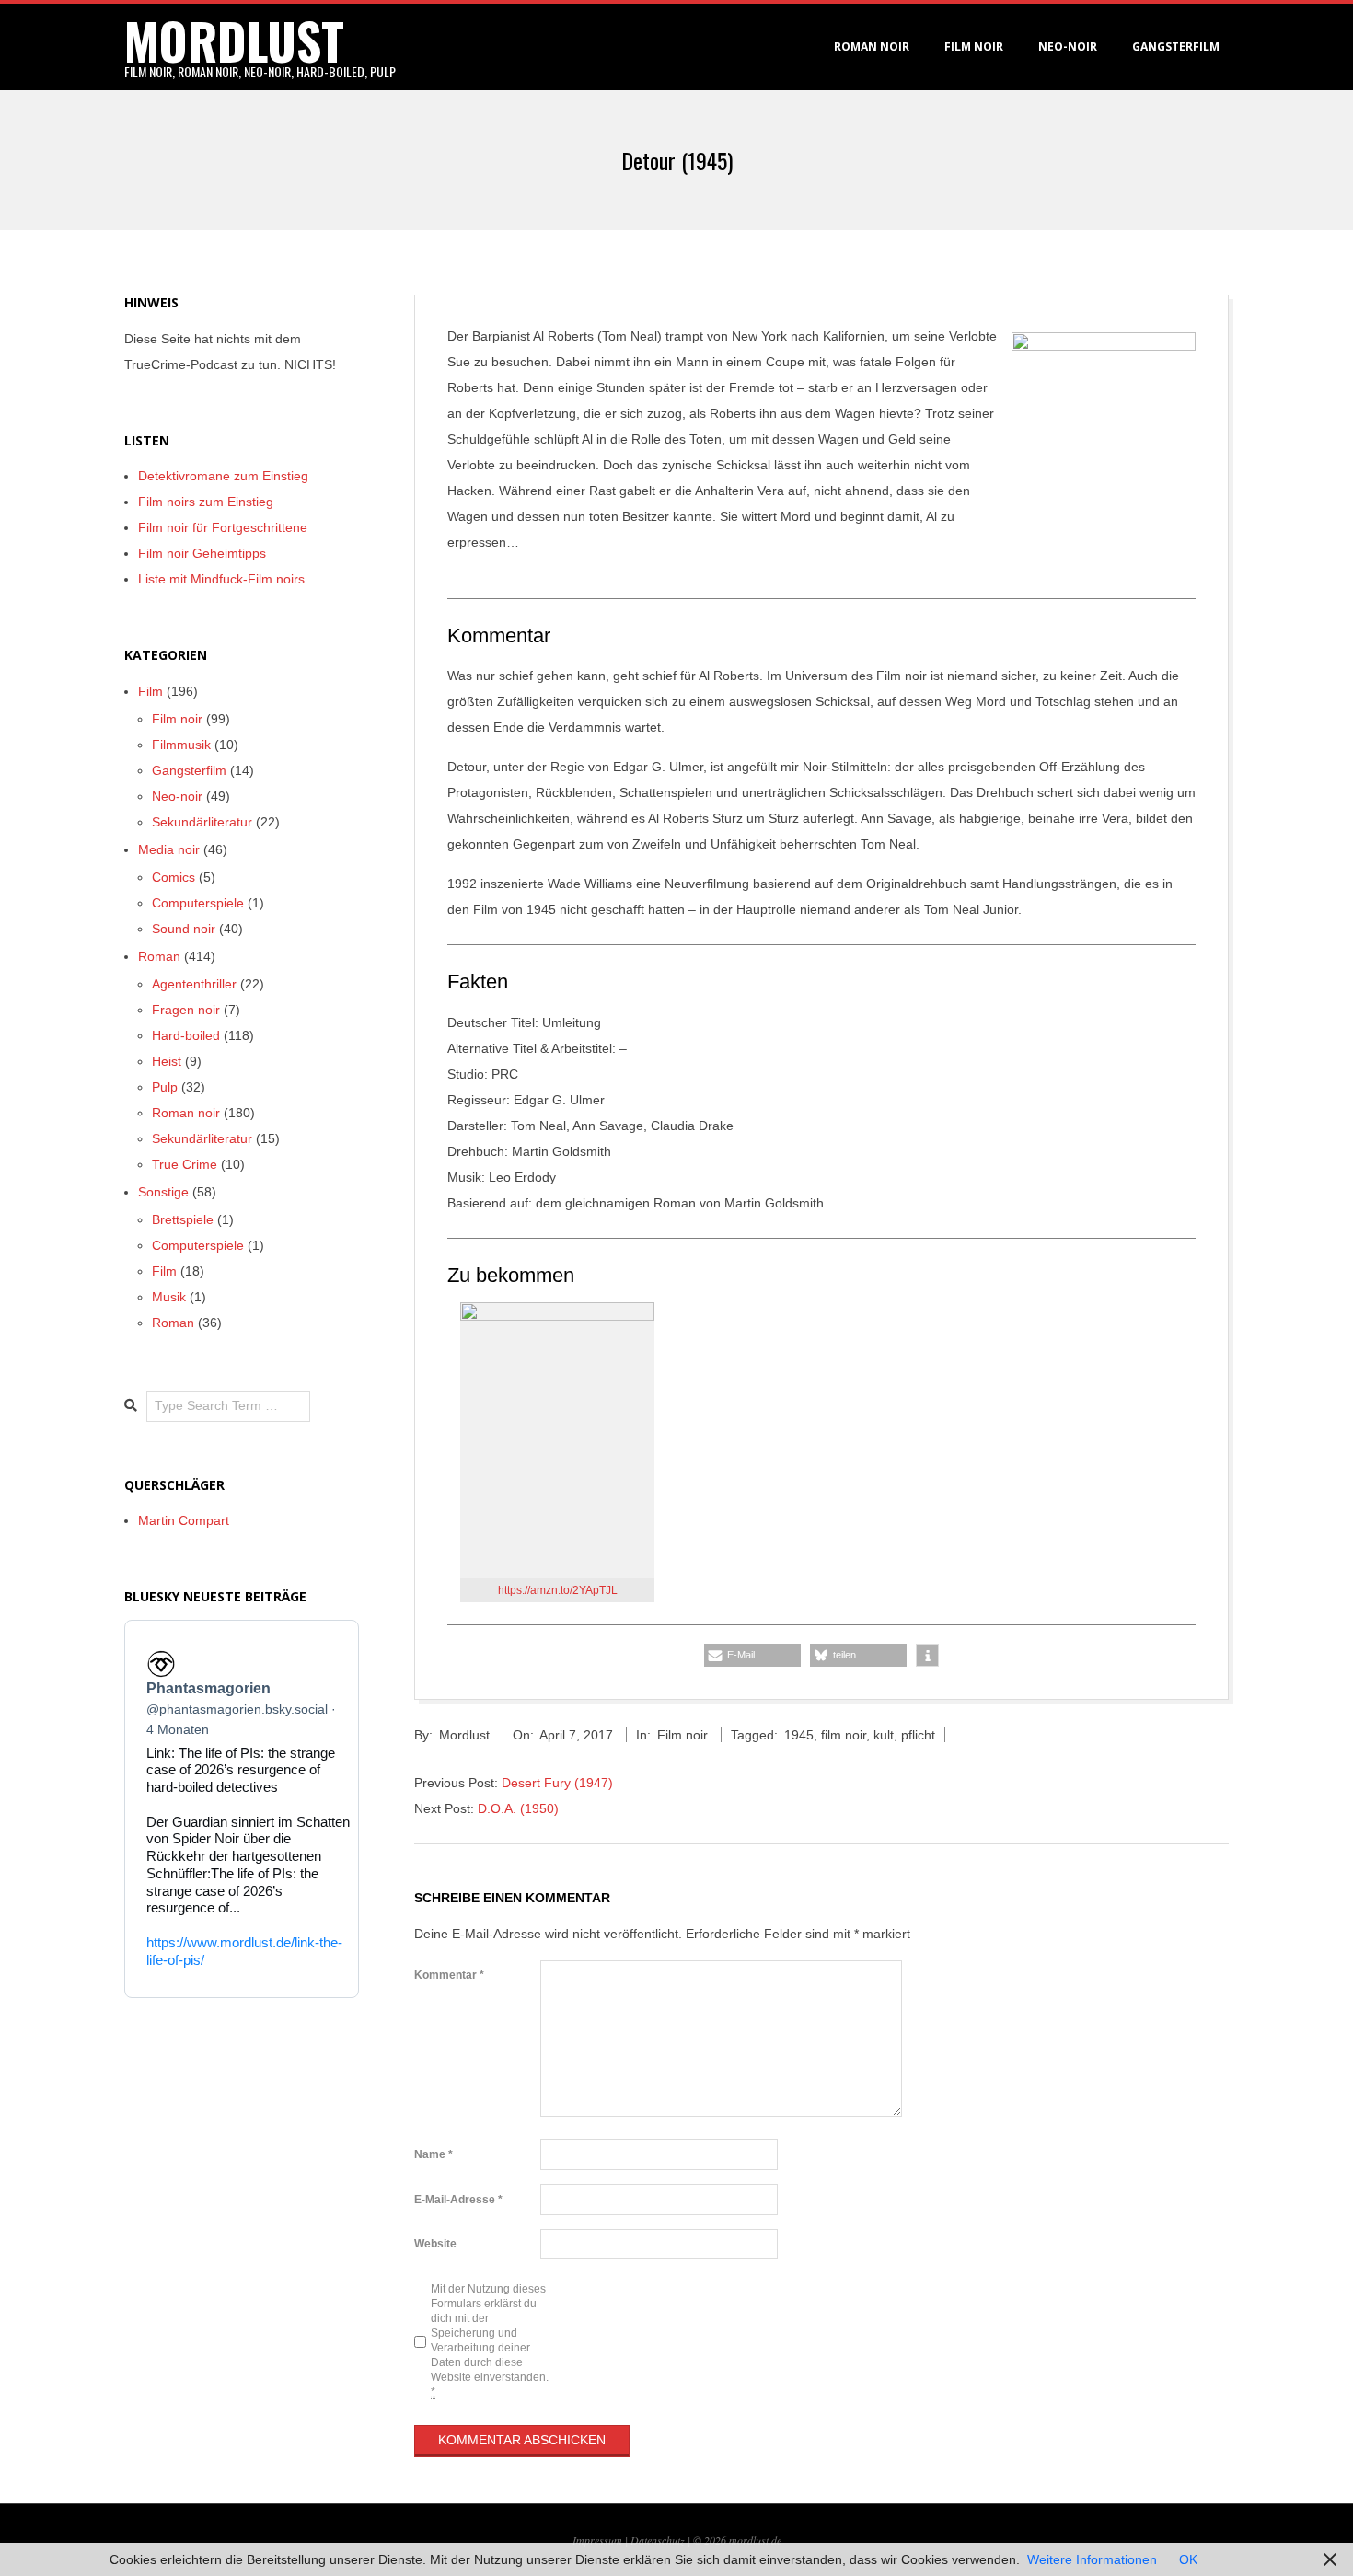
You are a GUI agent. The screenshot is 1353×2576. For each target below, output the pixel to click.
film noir (844, 1735)
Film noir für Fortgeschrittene (223, 527)
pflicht (918, 1735)
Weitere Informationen (1092, 2559)
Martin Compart (184, 1520)
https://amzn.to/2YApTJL (558, 1590)
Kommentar (449, 1975)
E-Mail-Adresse (458, 2200)
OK (1188, 2559)
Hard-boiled (186, 1035)
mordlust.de (755, 2540)
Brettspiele (183, 1219)
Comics (173, 877)
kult (884, 1735)
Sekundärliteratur (202, 822)
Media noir (169, 849)
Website (435, 2244)
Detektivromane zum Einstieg (223, 476)
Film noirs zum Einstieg (206, 502)
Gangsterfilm (1176, 46)
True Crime (185, 1164)
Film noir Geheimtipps (202, 553)
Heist (167, 1061)
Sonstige (163, 1192)
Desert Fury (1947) (557, 1783)
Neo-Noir (1068, 46)
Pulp (165, 1087)
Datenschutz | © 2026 (680, 2540)
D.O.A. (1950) (518, 1808)
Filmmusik (181, 745)
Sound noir (184, 929)
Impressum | (601, 2540)
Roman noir (872, 46)
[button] (752, 1655)
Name (434, 2154)
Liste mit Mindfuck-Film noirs (221, 579)
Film (150, 691)
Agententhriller (194, 984)
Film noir (974, 46)
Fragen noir (186, 1010)
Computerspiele (198, 903)
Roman (159, 956)
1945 (799, 1735)
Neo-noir (177, 796)
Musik (169, 1297)
